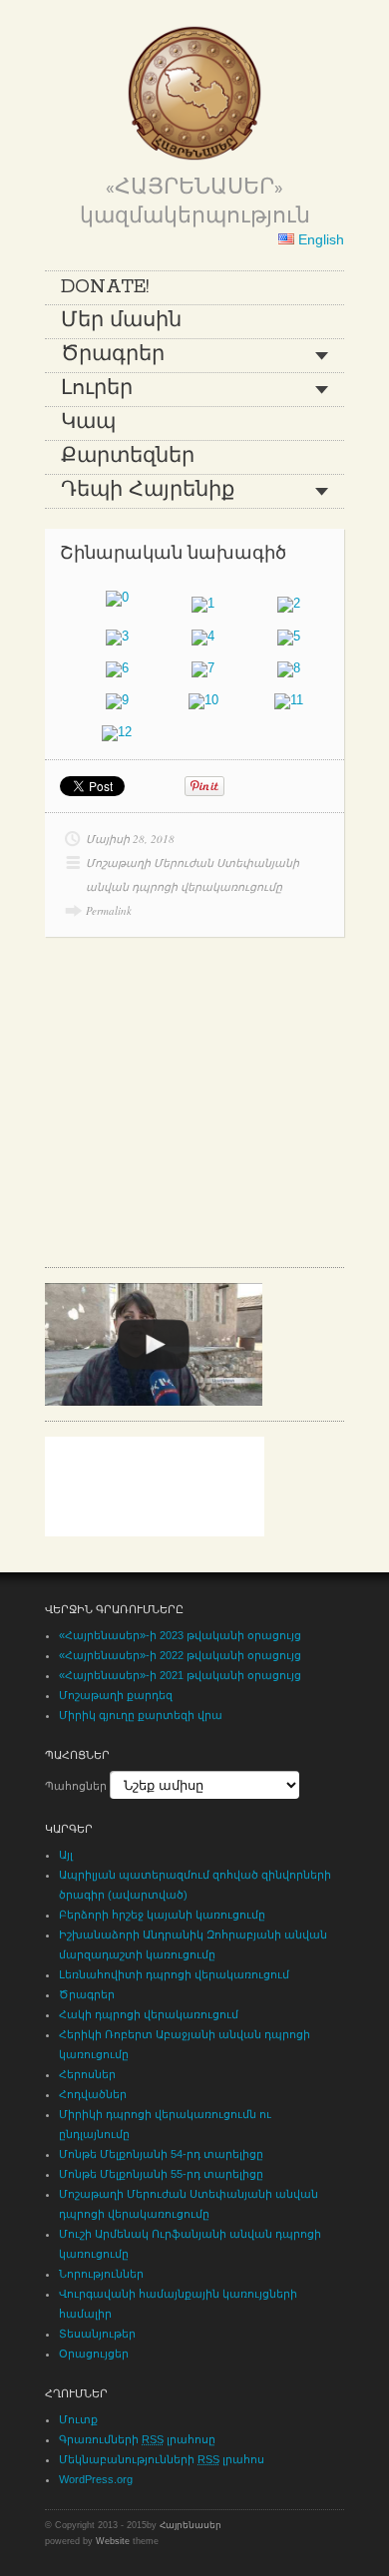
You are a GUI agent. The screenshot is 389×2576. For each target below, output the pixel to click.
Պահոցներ (76, 1786)
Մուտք (78, 2419)
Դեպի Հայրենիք (148, 491)
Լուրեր (97, 389)
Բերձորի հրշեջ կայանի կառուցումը (162, 1915)
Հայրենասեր (191, 2525)
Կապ (88, 423)
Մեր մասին (121, 321)
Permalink (109, 910)
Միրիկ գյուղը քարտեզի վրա (141, 1715)
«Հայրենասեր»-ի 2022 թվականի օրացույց (180, 1655)
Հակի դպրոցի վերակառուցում (149, 2014)
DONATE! (105, 287)
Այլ (66, 1855)
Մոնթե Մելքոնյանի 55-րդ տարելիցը (161, 2174)
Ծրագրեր (113, 355)
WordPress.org (96, 2479)
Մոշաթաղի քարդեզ (116, 1695)
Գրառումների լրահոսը (137, 2439)
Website (113, 2541)
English (319, 239)
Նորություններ (101, 2274)
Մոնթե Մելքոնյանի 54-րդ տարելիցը (161, 2154)
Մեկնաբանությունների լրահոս (162, 2459)
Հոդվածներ (93, 2094)
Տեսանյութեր (97, 2334)
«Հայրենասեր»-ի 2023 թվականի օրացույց (180, 1635)
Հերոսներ (87, 2074)
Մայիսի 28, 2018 (130, 839)
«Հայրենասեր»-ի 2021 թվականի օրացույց (180, 1675)
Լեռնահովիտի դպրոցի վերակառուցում (174, 1974)
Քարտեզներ (128, 457)
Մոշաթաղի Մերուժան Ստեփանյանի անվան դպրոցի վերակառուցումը (193, 874)
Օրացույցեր (94, 2354)
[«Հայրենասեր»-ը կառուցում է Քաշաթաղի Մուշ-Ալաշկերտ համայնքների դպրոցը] (154, 1344)
